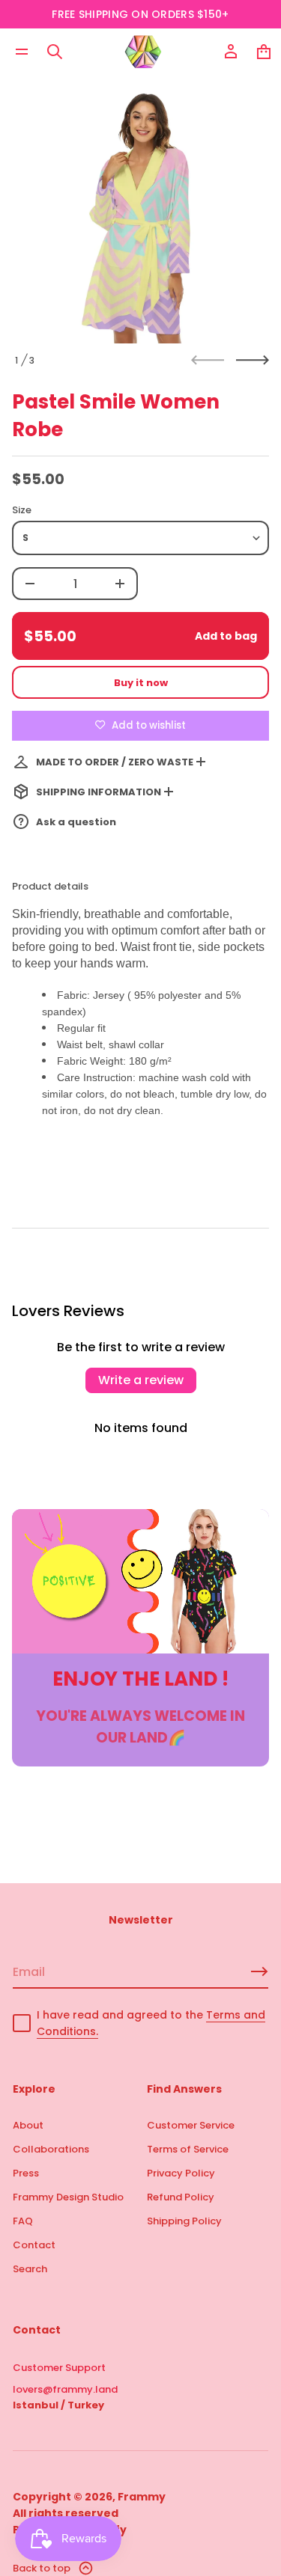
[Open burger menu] (22, 52)
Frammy (142, 2497)
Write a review (141, 1380)
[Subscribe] (259, 1971)
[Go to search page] (55, 52)
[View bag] (264, 52)
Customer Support (59, 2368)
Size (22, 510)
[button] (55, 52)
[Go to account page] (231, 52)
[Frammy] (143, 52)
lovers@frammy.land (65, 2389)
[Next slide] (253, 360)
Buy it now (141, 683)
